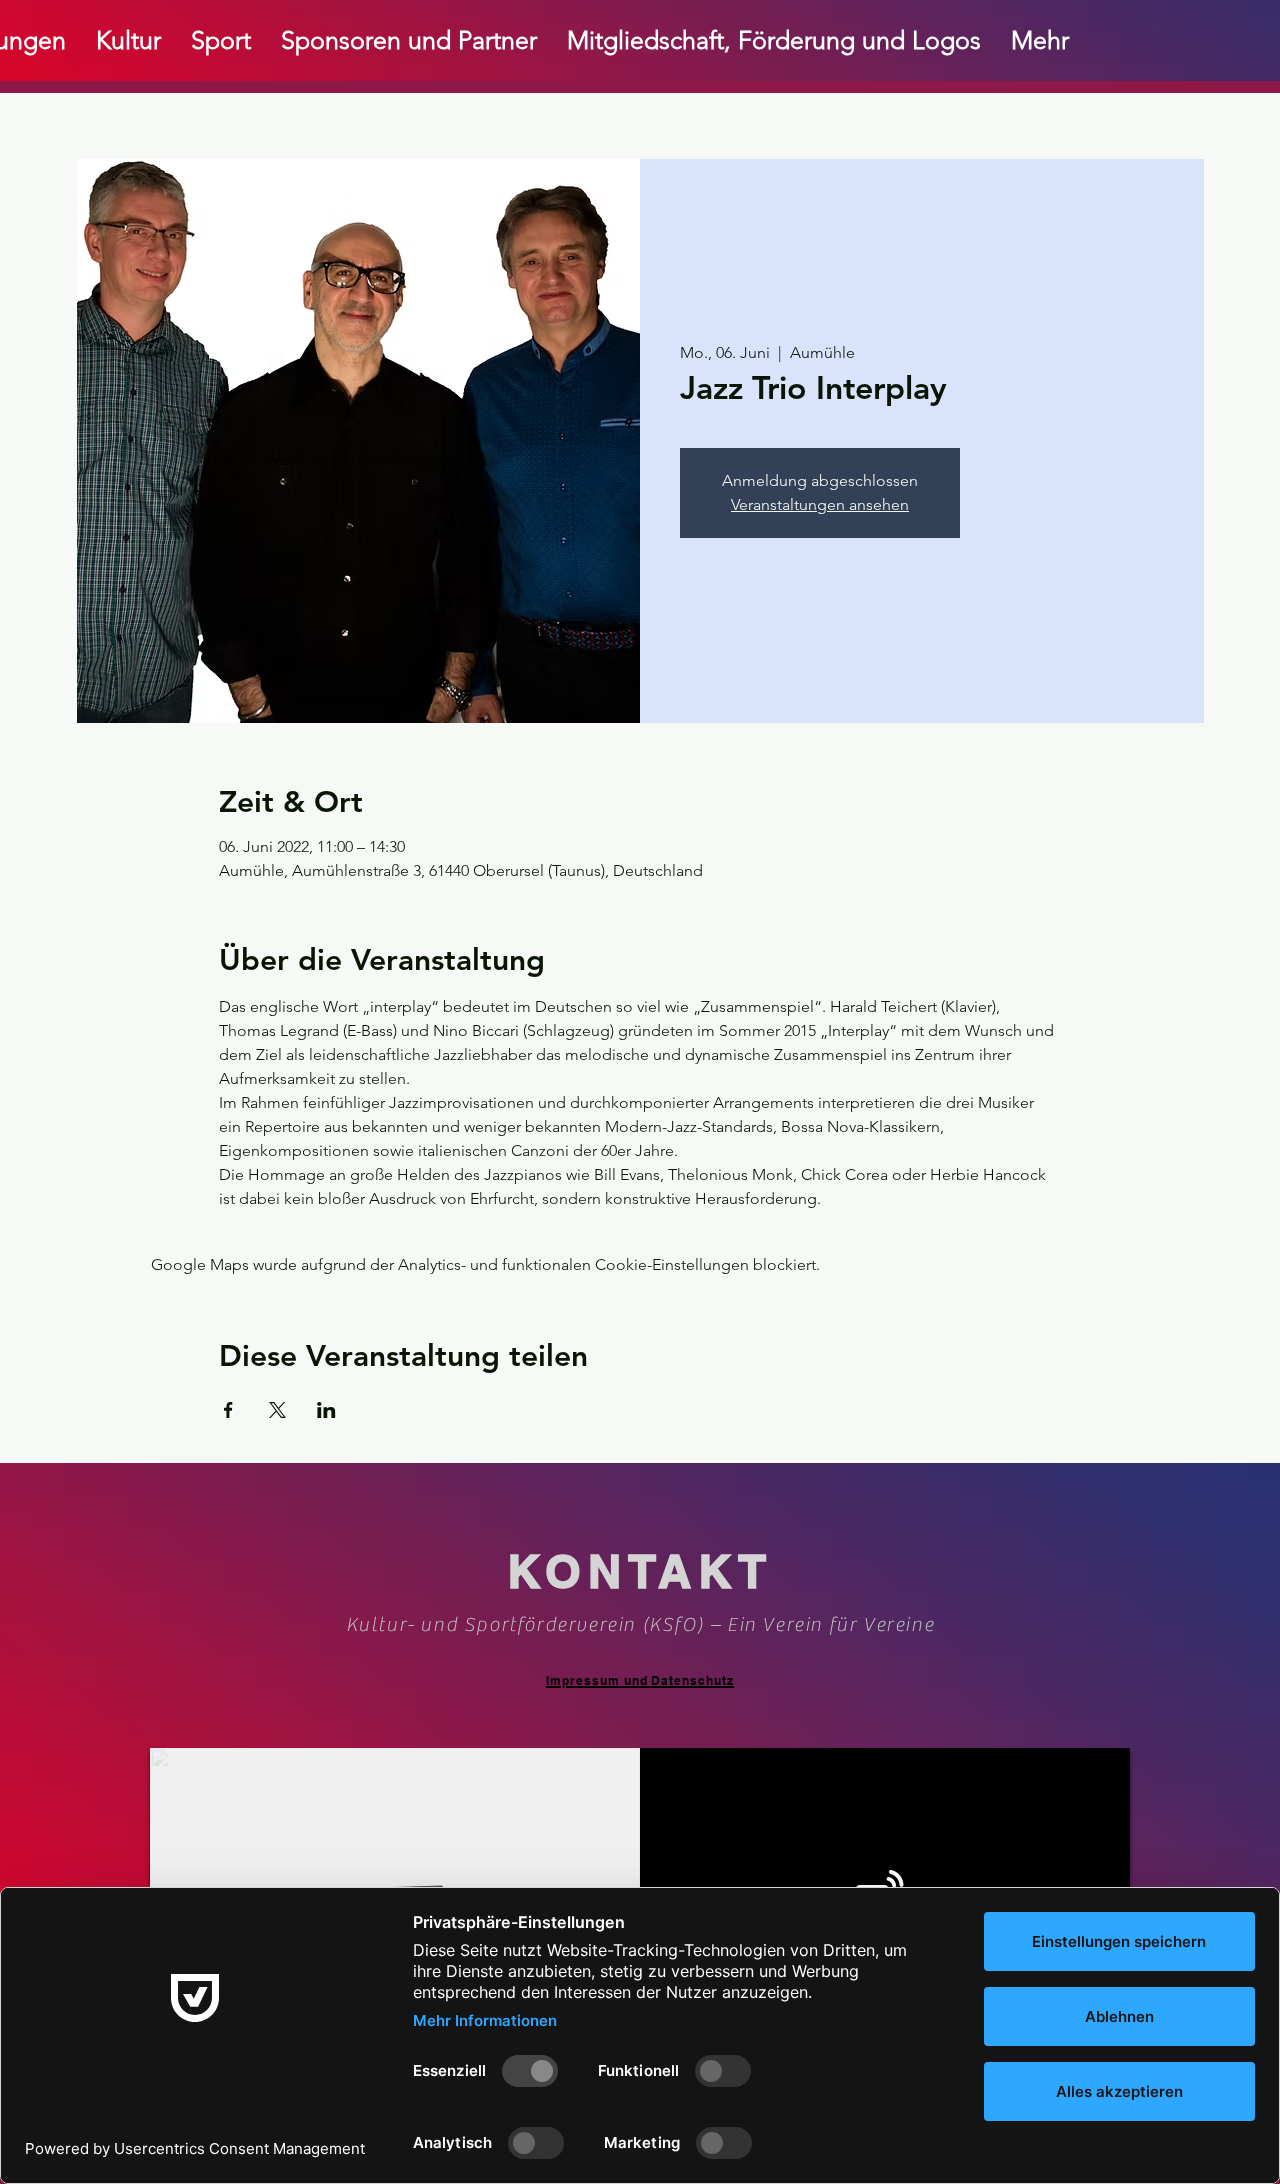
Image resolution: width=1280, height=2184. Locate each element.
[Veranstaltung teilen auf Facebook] (228, 1410)
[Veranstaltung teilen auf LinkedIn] (326, 1410)
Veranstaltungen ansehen (820, 504)
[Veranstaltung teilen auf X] (277, 1410)
